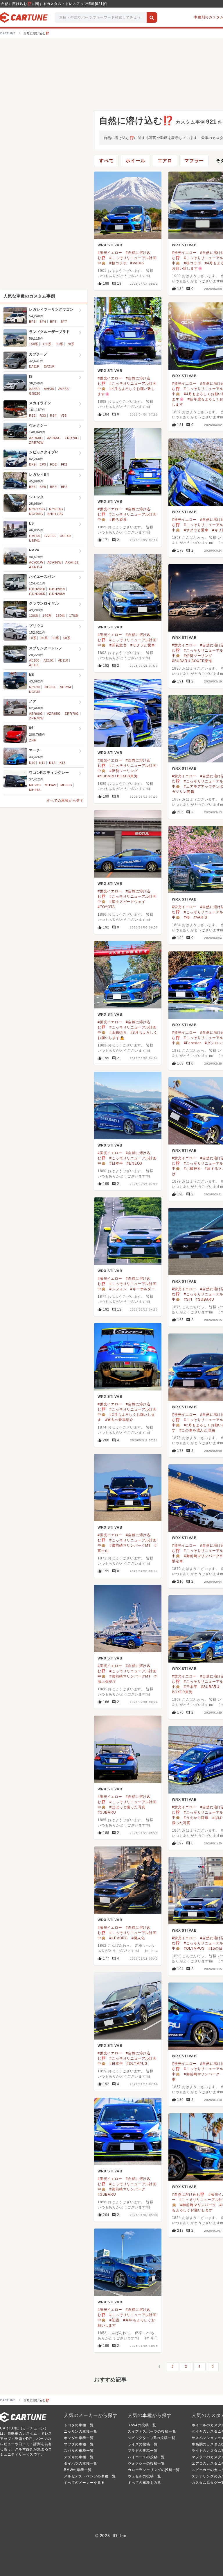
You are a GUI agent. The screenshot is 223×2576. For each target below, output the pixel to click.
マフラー (194, 161)
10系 (33, 638)
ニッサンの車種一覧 (81, 2431)
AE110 (63, 660)
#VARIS (137, 263)
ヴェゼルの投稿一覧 (144, 2476)
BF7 (64, 322)
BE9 (43, 487)
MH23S (35, 785)
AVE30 (49, 389)
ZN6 (32, 740)
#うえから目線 (196, 1818)
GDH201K (37, 589)
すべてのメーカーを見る (84, 2483)
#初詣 (114, 2320)
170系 (74, 616)
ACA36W (54, 562)
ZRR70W (36, 443)
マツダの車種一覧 (79, 2444)
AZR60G (36, 438)
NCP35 (35, 692)
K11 (42, 763)
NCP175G (37, 509)
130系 (34, 616)
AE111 (34, 665)
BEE (53, 487)
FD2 (53, 464)
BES (64, 487)
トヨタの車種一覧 (79, 2425)
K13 (63, 763)
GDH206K (37, 594)
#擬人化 (138, 1938)
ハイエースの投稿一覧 (146, 2457)
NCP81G (56, 509)
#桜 (187, 917)
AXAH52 (72, 562)
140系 (47, 616)
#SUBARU (205, 1299)
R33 (43, 416)
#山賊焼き (118, 1033)
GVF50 (35, 536)
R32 (32, 416)
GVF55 (50, 536)
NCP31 (50, 687)
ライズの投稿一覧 (143, 2444)
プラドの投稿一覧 (143, 2451)
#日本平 (116, 1163)
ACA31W (36, 562)
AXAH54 (36, 567)
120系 (47, 344)
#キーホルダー (143, 1289)
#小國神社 (192, 1169)
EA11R (34, 366)
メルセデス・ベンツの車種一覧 (90, 2476)
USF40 (65, 536)
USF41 (35, 541)
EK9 (32, 464)
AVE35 (64, 389)
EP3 (43, 464)
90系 (59, 344)
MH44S (35, 790)
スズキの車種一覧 (79, 2457)
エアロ (165, 161)
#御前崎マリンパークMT (130, 1545)
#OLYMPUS (194, 1949)
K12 (52, 763)
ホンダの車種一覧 (79, 2438)
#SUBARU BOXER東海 (192, 661)
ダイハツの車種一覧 (81, 2463)
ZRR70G (72, 438)
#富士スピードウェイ (127, 902)
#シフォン (118, 1289)
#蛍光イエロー (110, 253)
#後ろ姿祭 (118, 520)
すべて (106, 161)
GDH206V (57, 594)
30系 (55, 638)
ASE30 (34, 389)
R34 (53, 416)
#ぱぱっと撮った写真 (127, 1807)
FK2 (64, 464)
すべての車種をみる (144, 2483)
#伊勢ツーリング (198, 656)
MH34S (51, 785)
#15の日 (216, 1949)
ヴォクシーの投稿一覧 (146, 2463)
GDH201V (57, 589)
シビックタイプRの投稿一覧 (151, 2438)
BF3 (32, 322)
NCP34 (65, 687)
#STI (188, 1299)
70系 (71, 344)
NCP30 (35, 687)
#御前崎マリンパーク (202, 2074)
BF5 (53, 322)
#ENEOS (134, 1163)
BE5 (32, 487)
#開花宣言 (118, 645)
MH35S (66, 785)
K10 (32, 763)
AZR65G (54, 438)
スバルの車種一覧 (79, 2451)
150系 (34, 344)
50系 (67, 638)
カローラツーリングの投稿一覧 (154, 2470)
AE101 (49, 660)
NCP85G (36, 514)
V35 (64, 416)
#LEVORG (119, 1938)
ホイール (135, 161)
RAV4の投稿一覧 (142, 2425)
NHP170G (55, 514)
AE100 (34, 660)
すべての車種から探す (65, 801)
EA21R (49, 366)
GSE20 (35, 393)
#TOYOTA (106, 907)
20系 (44, 638)
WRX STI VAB (110, 245)
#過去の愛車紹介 (119, 1420)
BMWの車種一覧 (78, 2470)
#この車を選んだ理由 (197, 1430)
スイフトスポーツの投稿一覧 (152, 2431)
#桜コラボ (118, 263)
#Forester (192, 1043)
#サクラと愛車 (196, 530)
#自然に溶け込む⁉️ (188, 2194)
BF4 (43, 322)
